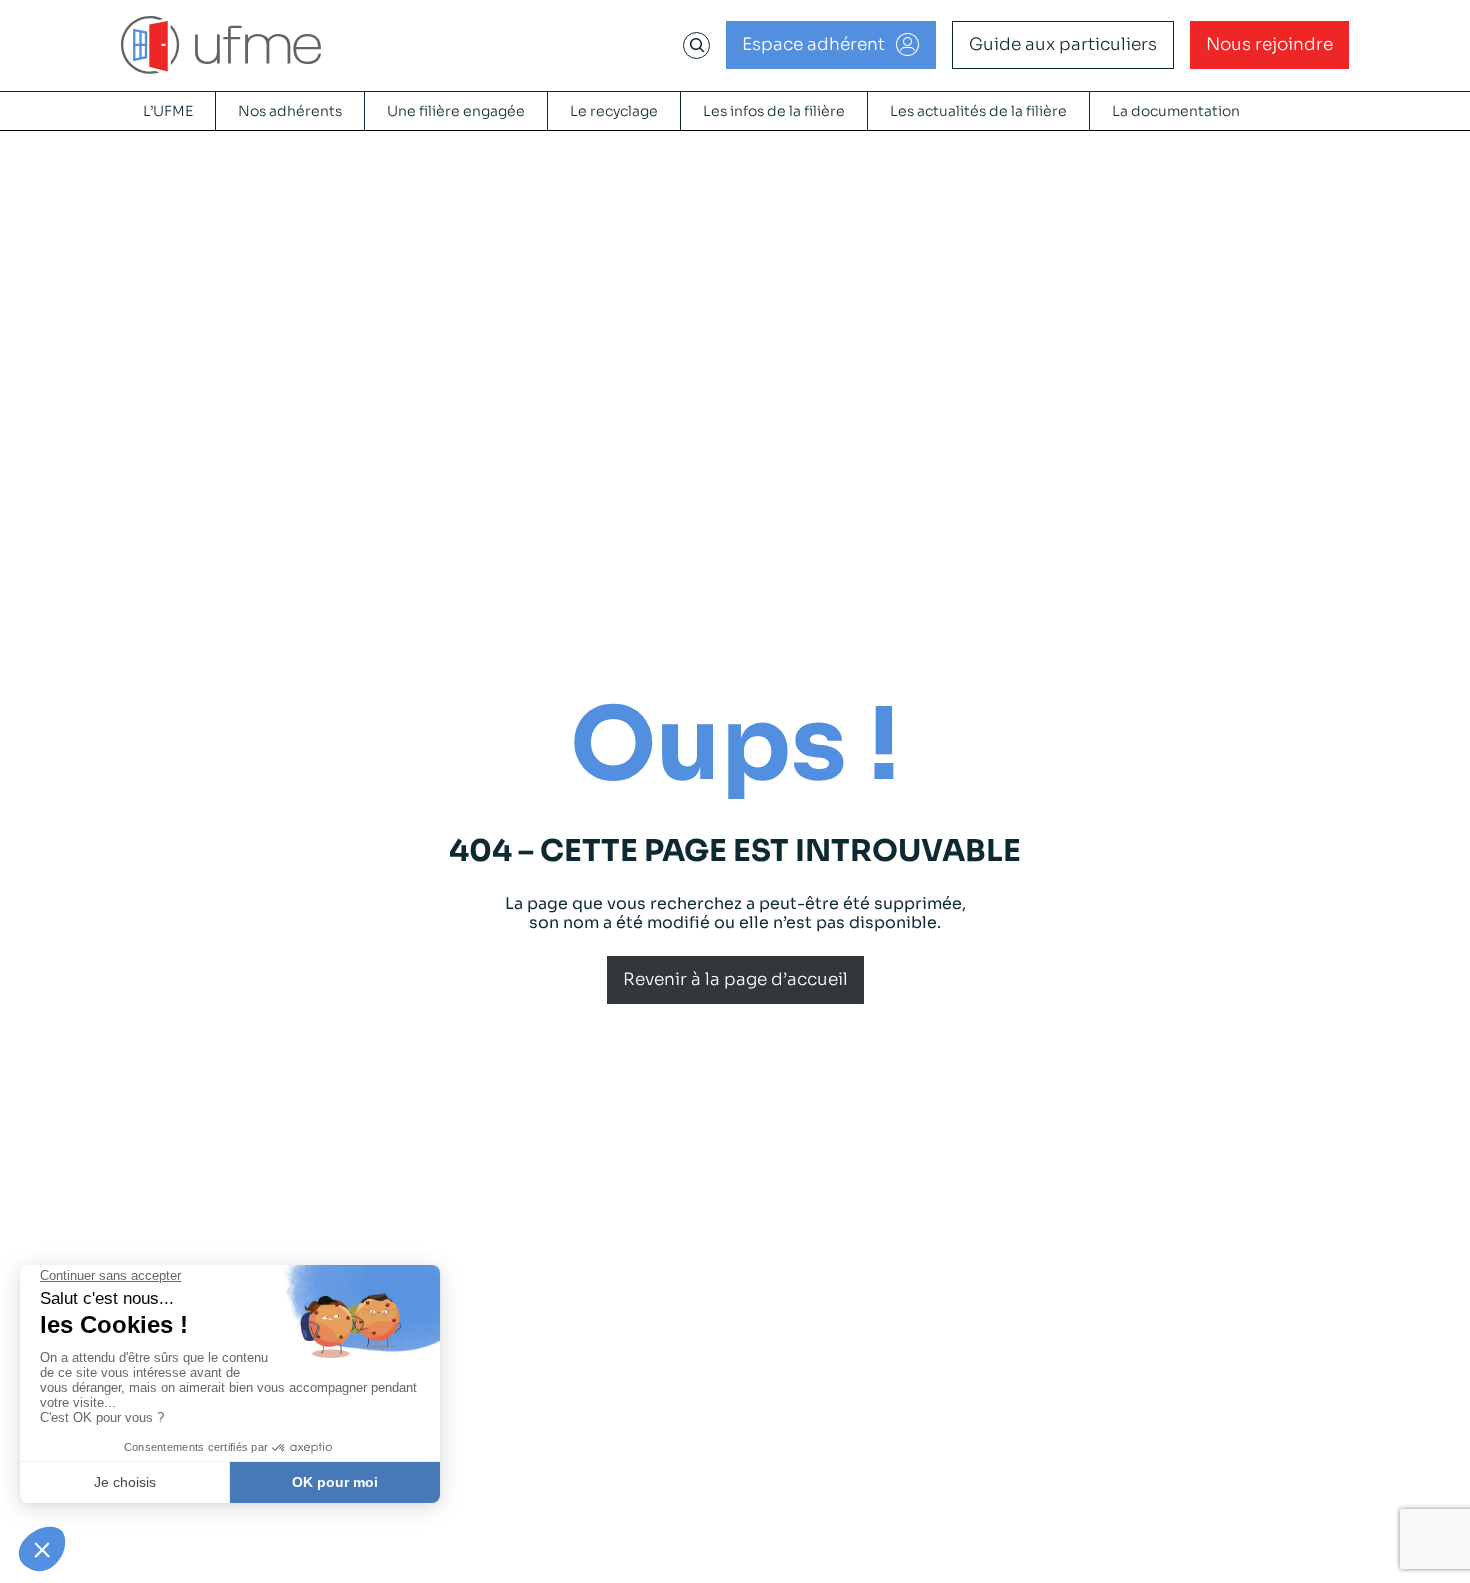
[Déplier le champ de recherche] (697, 45)
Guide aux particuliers (1063, 44)
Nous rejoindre (1269, 44)
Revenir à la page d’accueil (735, 979)
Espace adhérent (813, 44)
